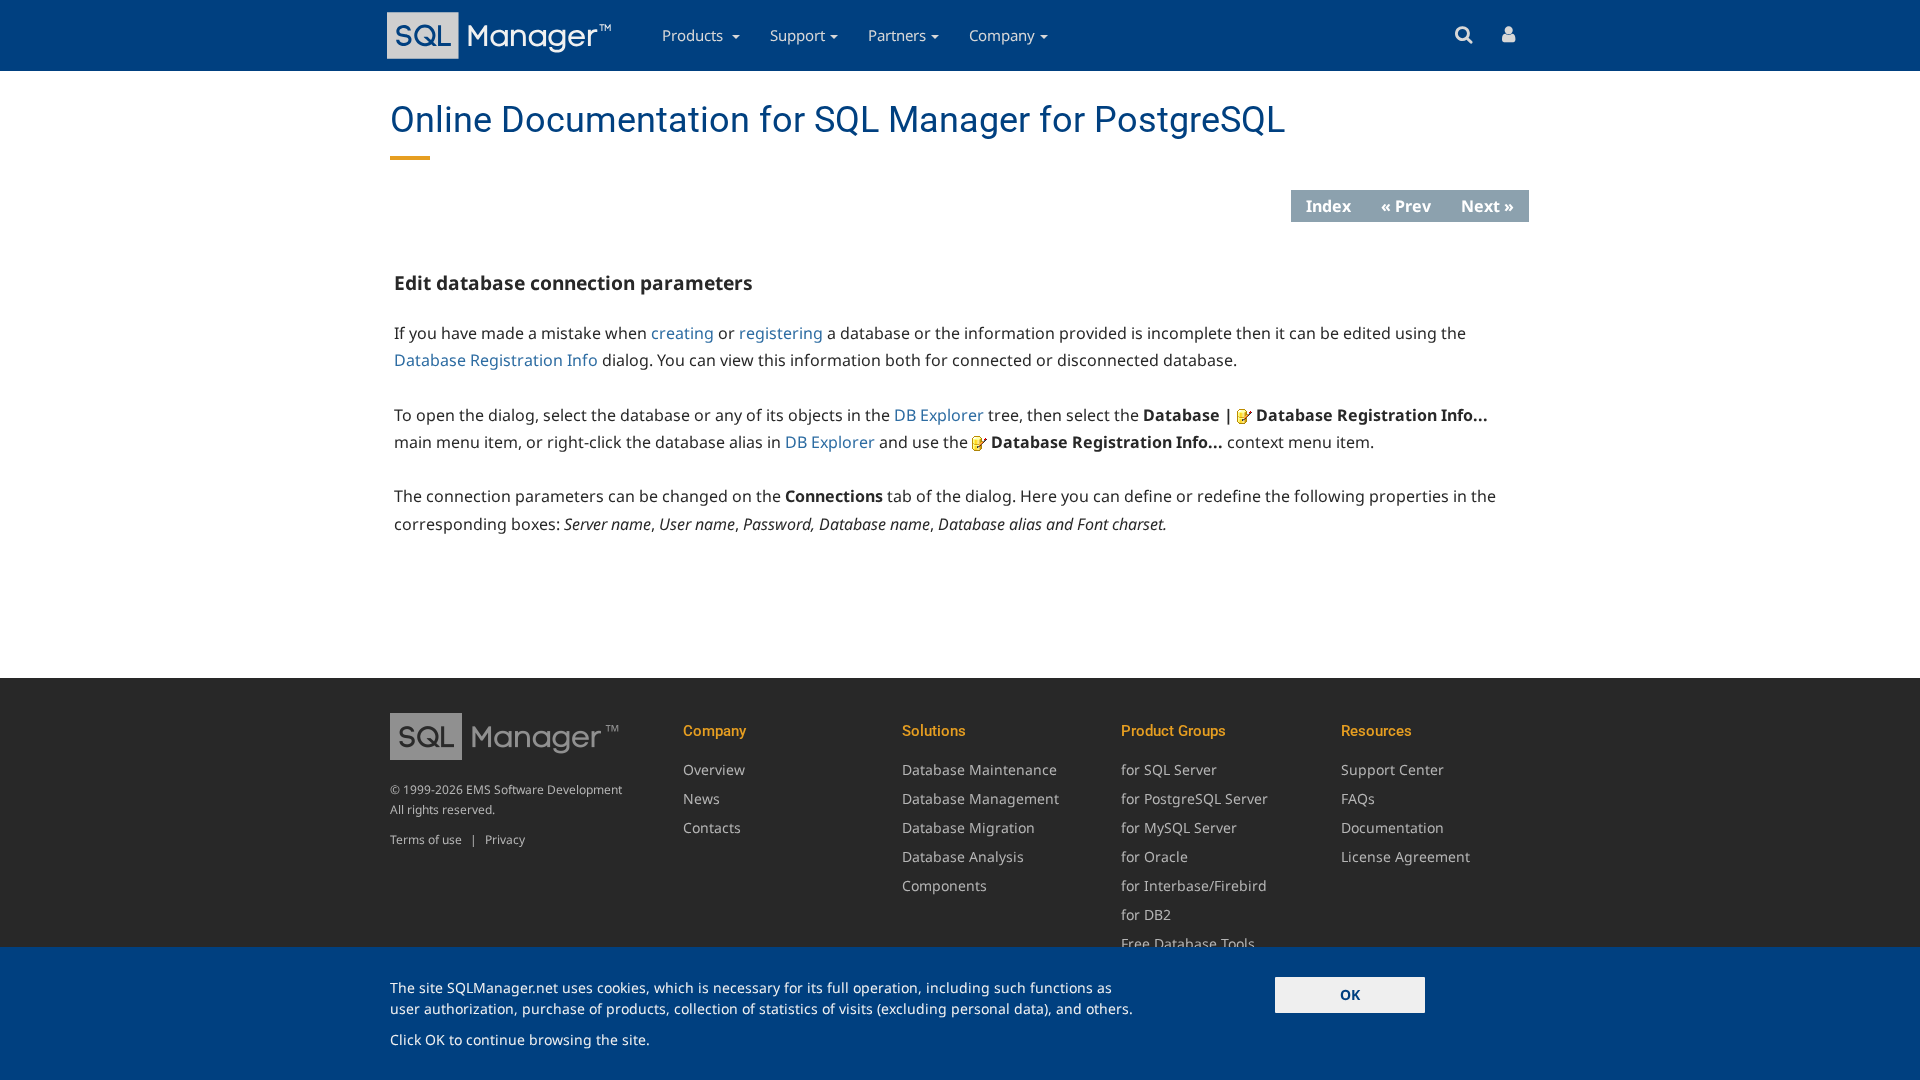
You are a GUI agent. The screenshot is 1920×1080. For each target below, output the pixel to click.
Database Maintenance (979, 769)
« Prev (1406, 206)
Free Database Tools (1188, 943)
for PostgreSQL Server (1194, 798)
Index (1328, 206)
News (701, 798)
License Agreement (1405, 856)
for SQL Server (1169, 769)
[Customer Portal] (1508, 35)
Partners (897, 35)
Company (1002, 35)
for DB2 (1146, 914)
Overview (714, 769)
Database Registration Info (496, 360)
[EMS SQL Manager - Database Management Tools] (502, 35)
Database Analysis (963, 856)
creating (682, 333)
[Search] (1463, 35)
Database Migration (968, 827)
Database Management (980, 798)
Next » (1487, 206)
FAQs (1358, 798)
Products (694, 35)
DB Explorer (939, 415)
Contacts (712, 827)
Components (944, 885)
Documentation (1392, 827)
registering (781, 333)
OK (1350, 994)
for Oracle (1154, 856)
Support (797, 35)
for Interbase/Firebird (1194, 885)
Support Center (1392, 769)
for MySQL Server (1179, 827)
